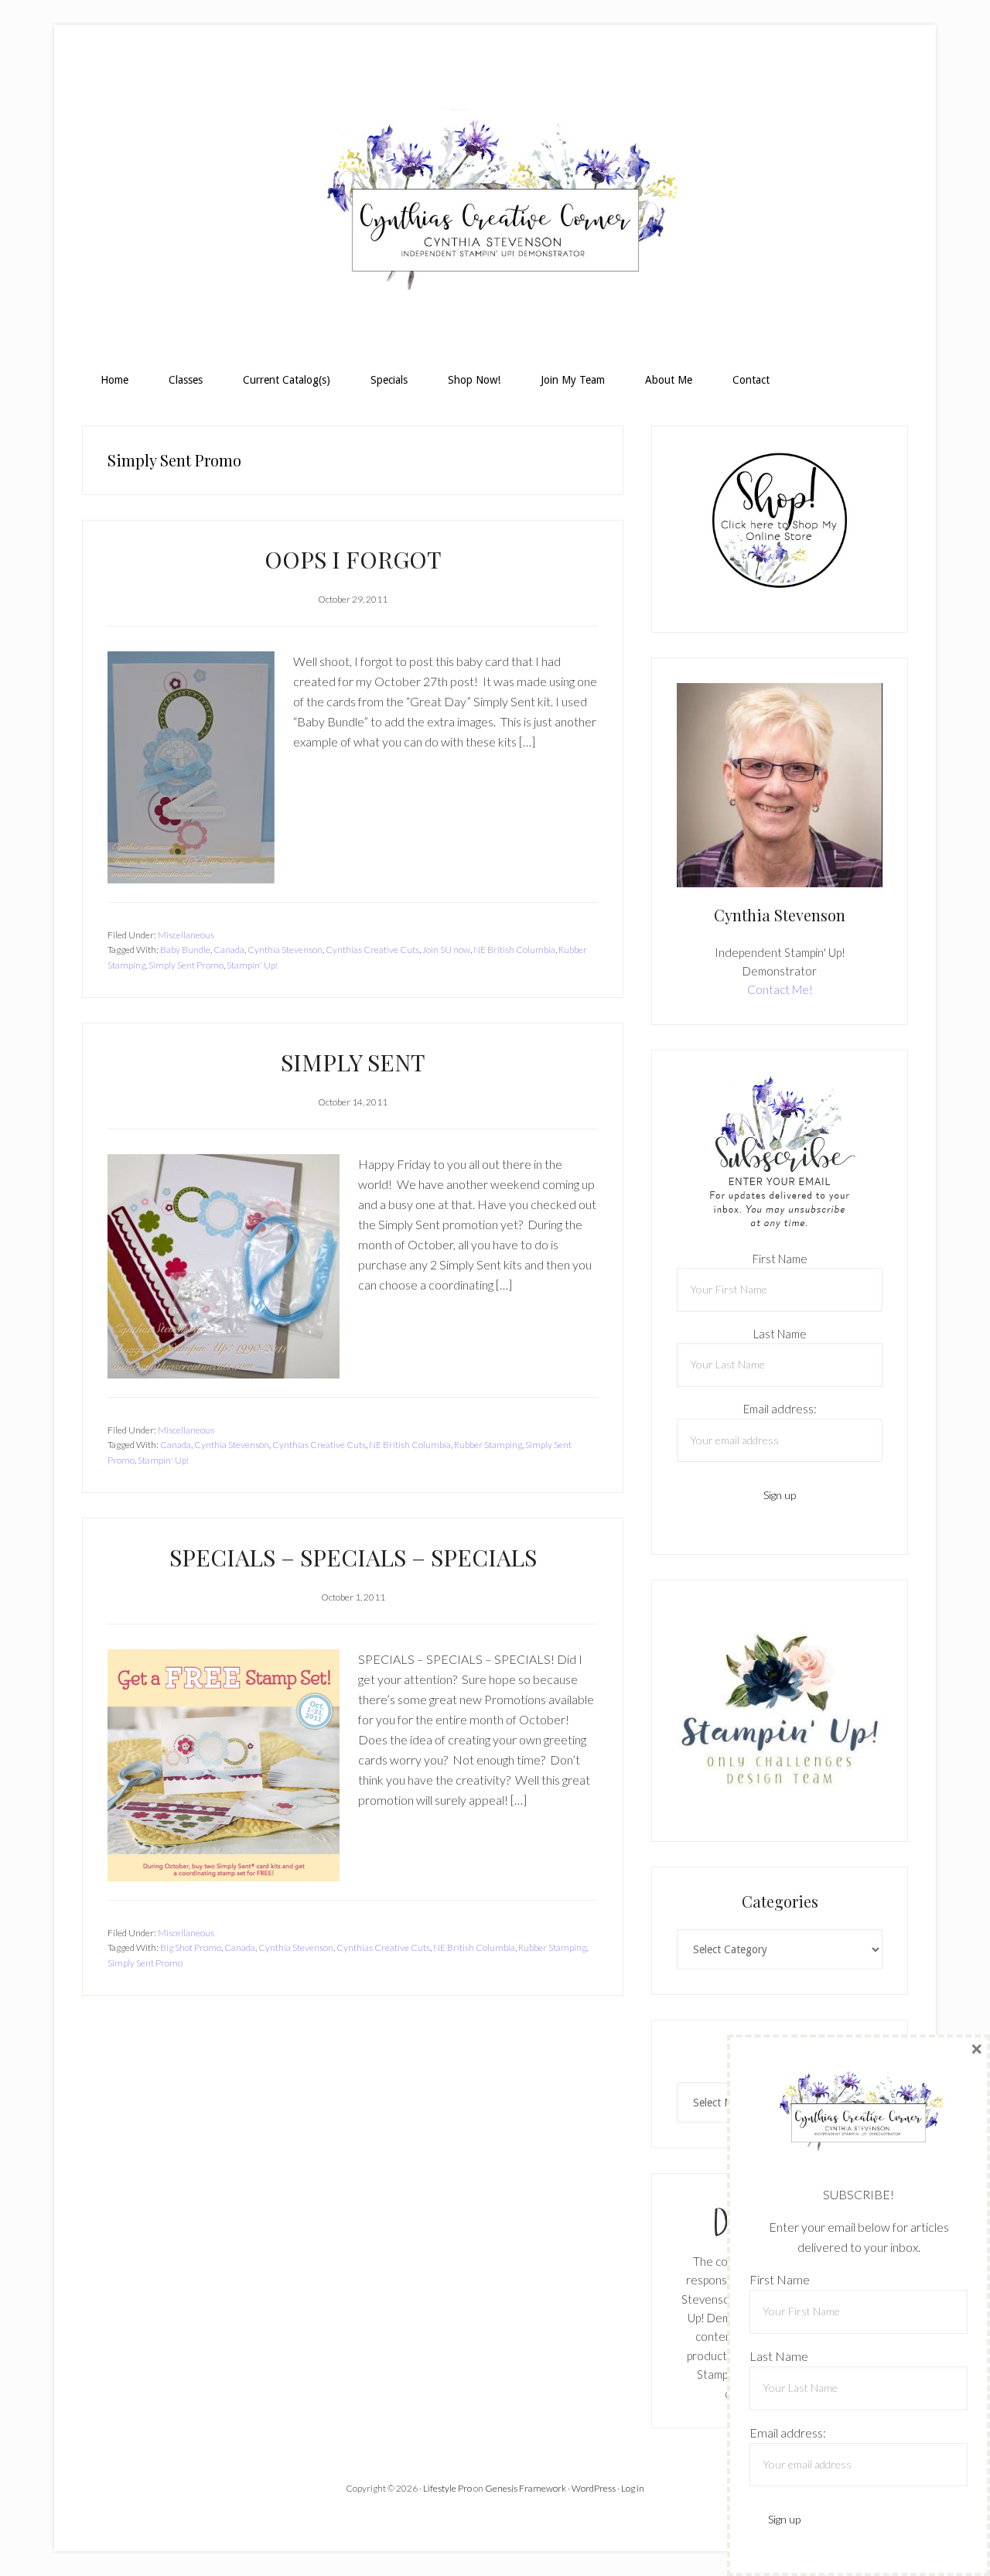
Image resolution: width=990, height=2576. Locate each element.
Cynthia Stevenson (285, 950)
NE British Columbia (514, 950)
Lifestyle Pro (447, 2488)
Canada (229, 950)
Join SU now (446, 950)
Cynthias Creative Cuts (372, 950)
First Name (780, 1259)
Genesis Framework (526, 2488)
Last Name (780, 1334)
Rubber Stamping (488, 1445)
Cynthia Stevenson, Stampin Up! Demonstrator (495, 206)
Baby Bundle (185, 950)
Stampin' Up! (252, 965)
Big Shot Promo (191, 1947)
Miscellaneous (186, 935)
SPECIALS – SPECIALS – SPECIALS (353, 1557)
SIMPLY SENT (353, 1062)
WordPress (594, 2488)
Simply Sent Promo (186, 965)
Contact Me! (780, 989)
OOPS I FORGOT (353, 559)
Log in (633, 2488)
